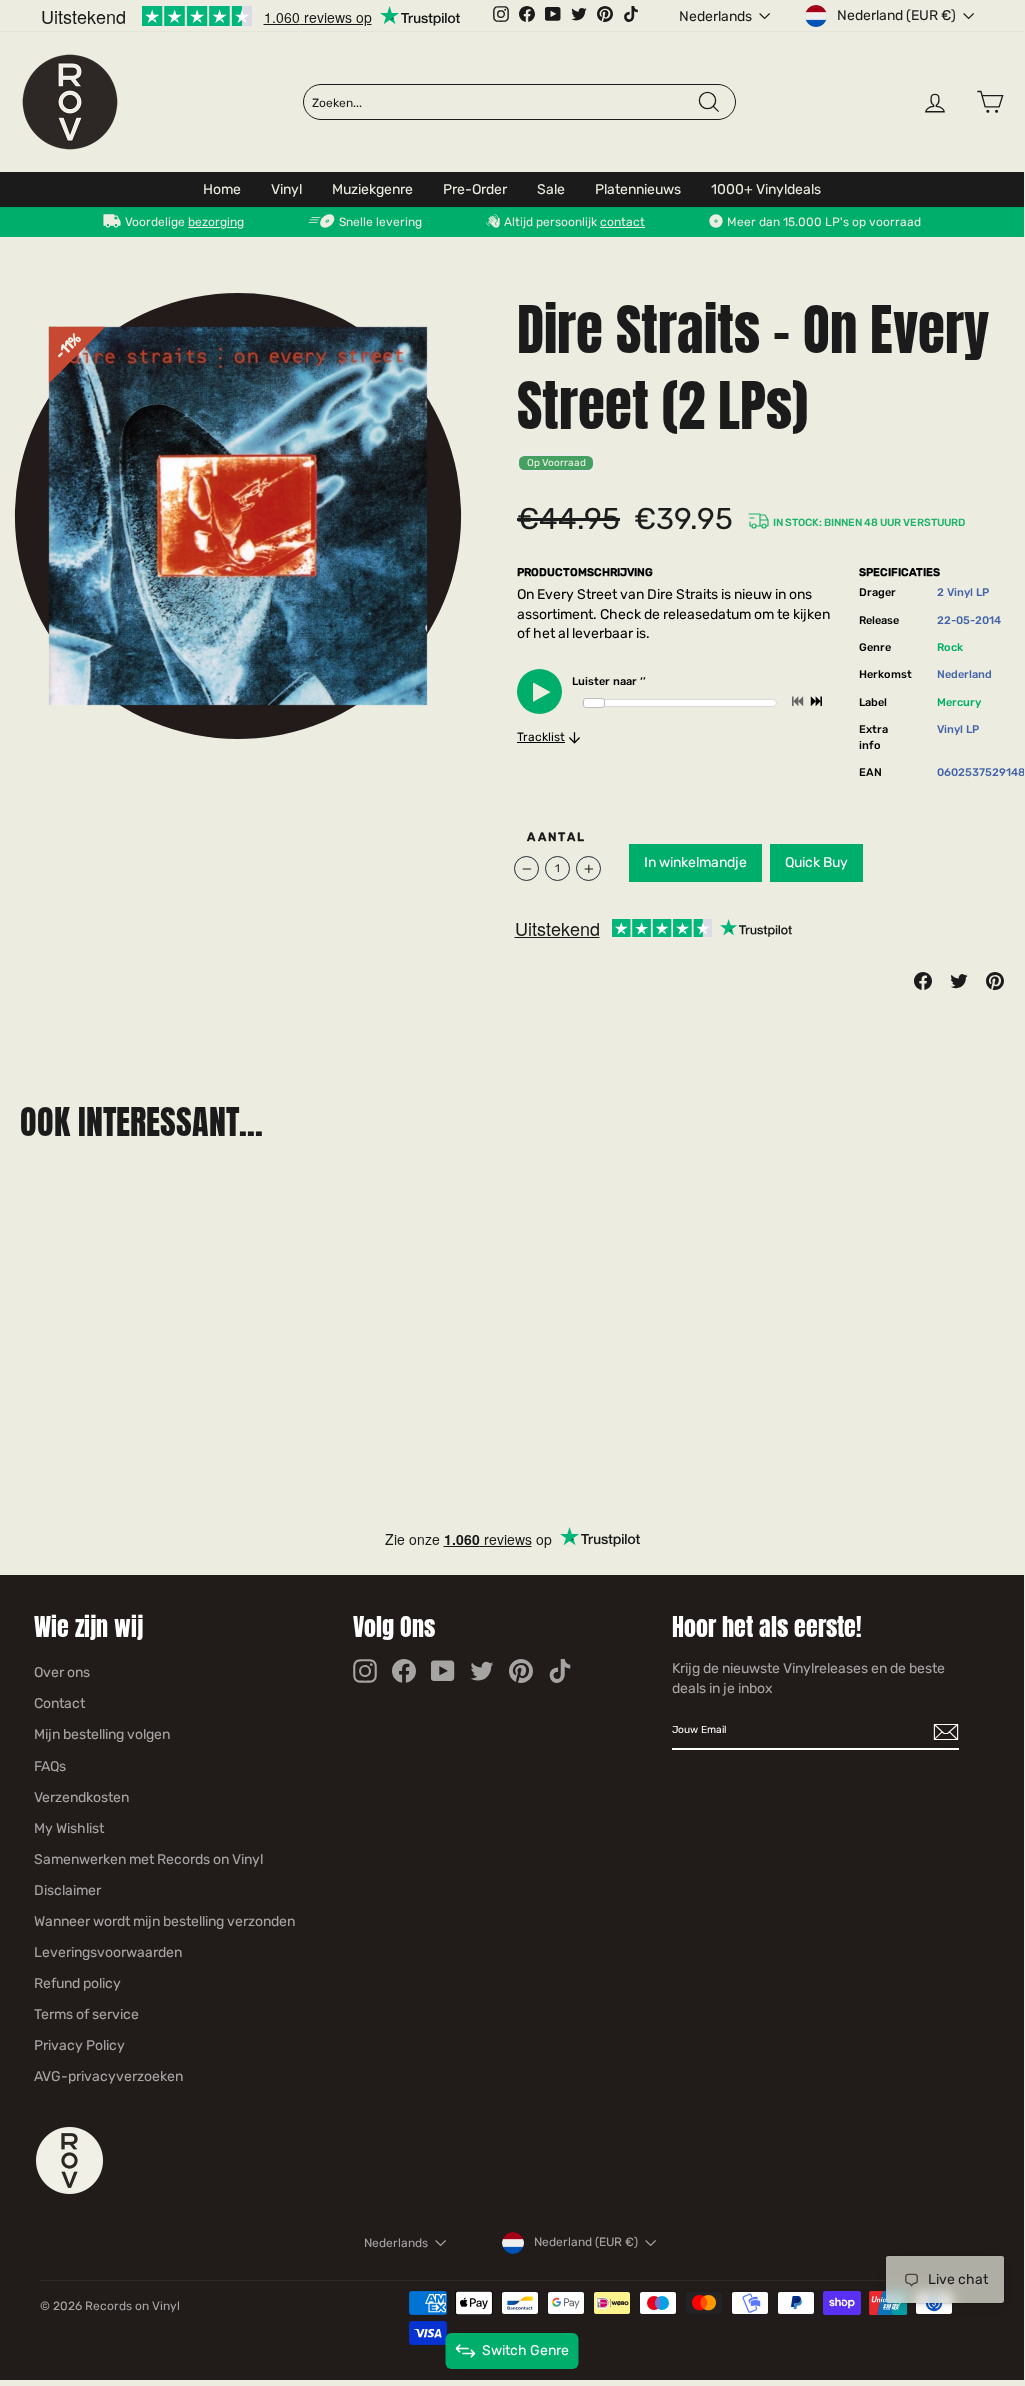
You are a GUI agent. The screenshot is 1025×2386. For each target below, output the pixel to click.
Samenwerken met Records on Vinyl (148, 1859)
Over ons (62, 1672)
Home (222, 189)
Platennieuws (638, 189)
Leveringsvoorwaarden (108, 1952)
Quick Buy (816, 862)
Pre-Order (475, 189)
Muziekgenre (372, 189)
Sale (551, 189)
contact (622, 222)
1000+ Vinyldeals (766, 189)
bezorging (216, 222)
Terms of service (86, 2014)
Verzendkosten (81, 1797)
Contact (59, 1703)
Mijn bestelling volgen (102, 1734)
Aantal (556, 837)
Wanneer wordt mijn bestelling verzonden (164, 1921)
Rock (950, 647)
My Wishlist (69, 1828)
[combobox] (503, 103)
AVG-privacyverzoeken (108, 2076)
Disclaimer (67, 1890)
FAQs (50, 1766)
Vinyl (286, 189)
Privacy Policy (79, 2045)
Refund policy (77, 1983)
